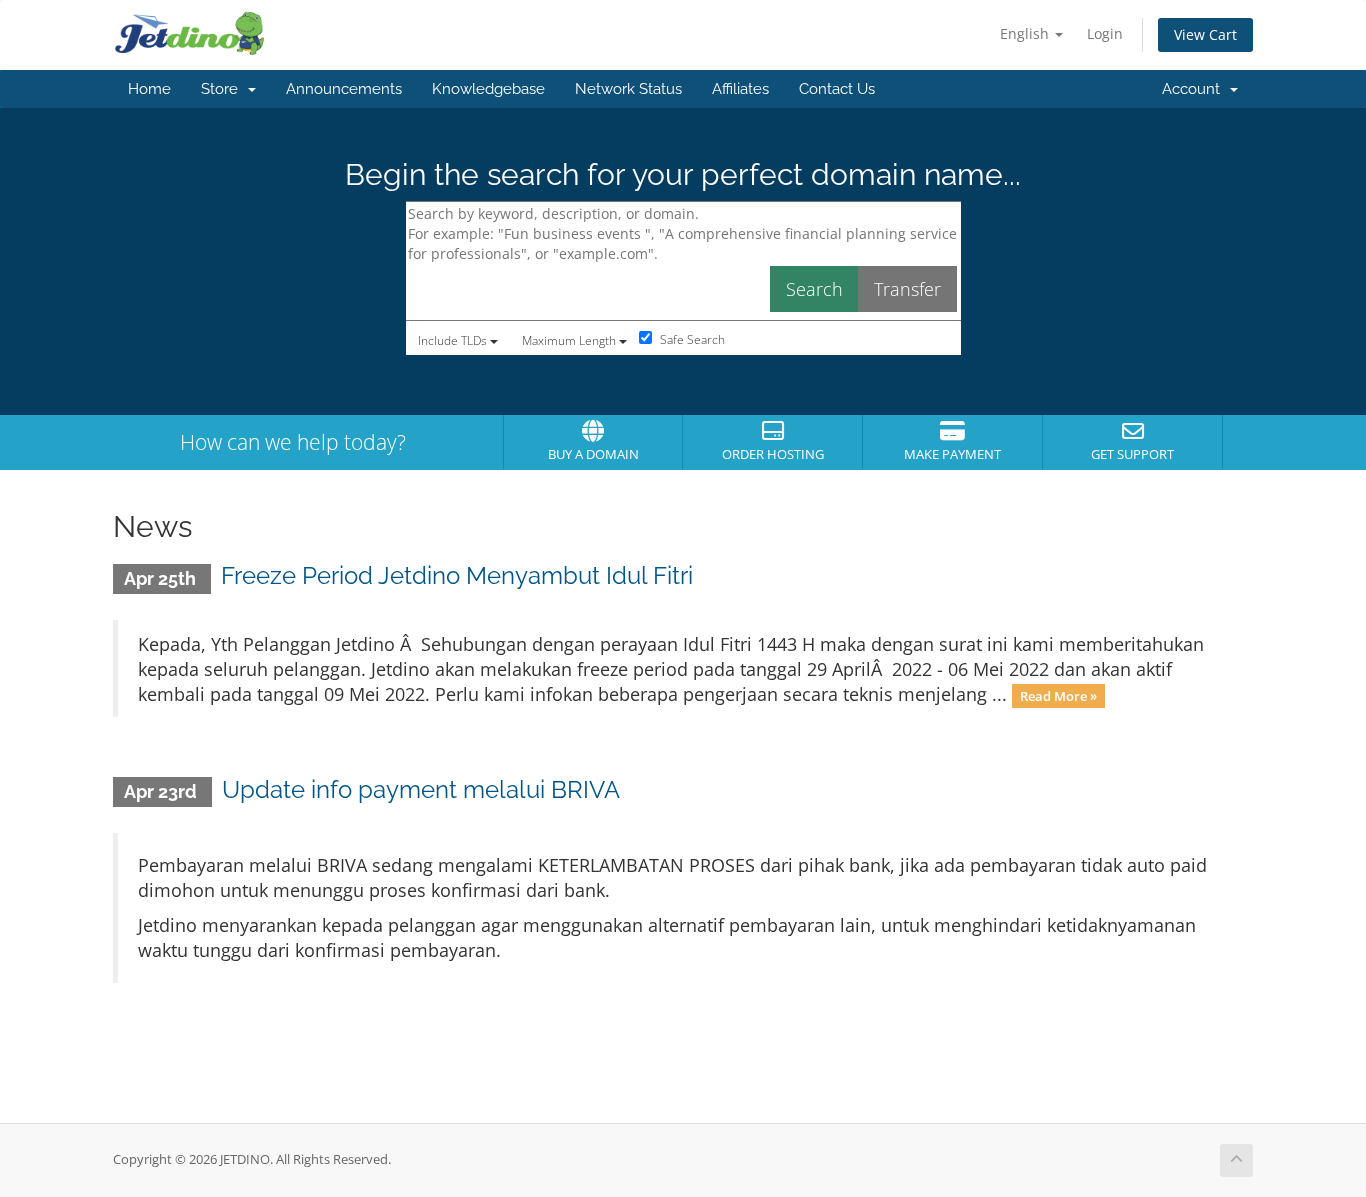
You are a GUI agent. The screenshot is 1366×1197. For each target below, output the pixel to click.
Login (1105, 33)
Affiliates (740, 89)
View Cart (1205, 34)
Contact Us (837, 89)
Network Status (628, 89)
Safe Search (691, 339)
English (1026, 33)
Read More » (1058, 696)
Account (1195, 89)
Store (223, 89)
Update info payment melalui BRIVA (421, 789)
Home (149, 89)
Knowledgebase (488, 89)
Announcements (344, 89)
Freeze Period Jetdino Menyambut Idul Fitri (457, 575)
